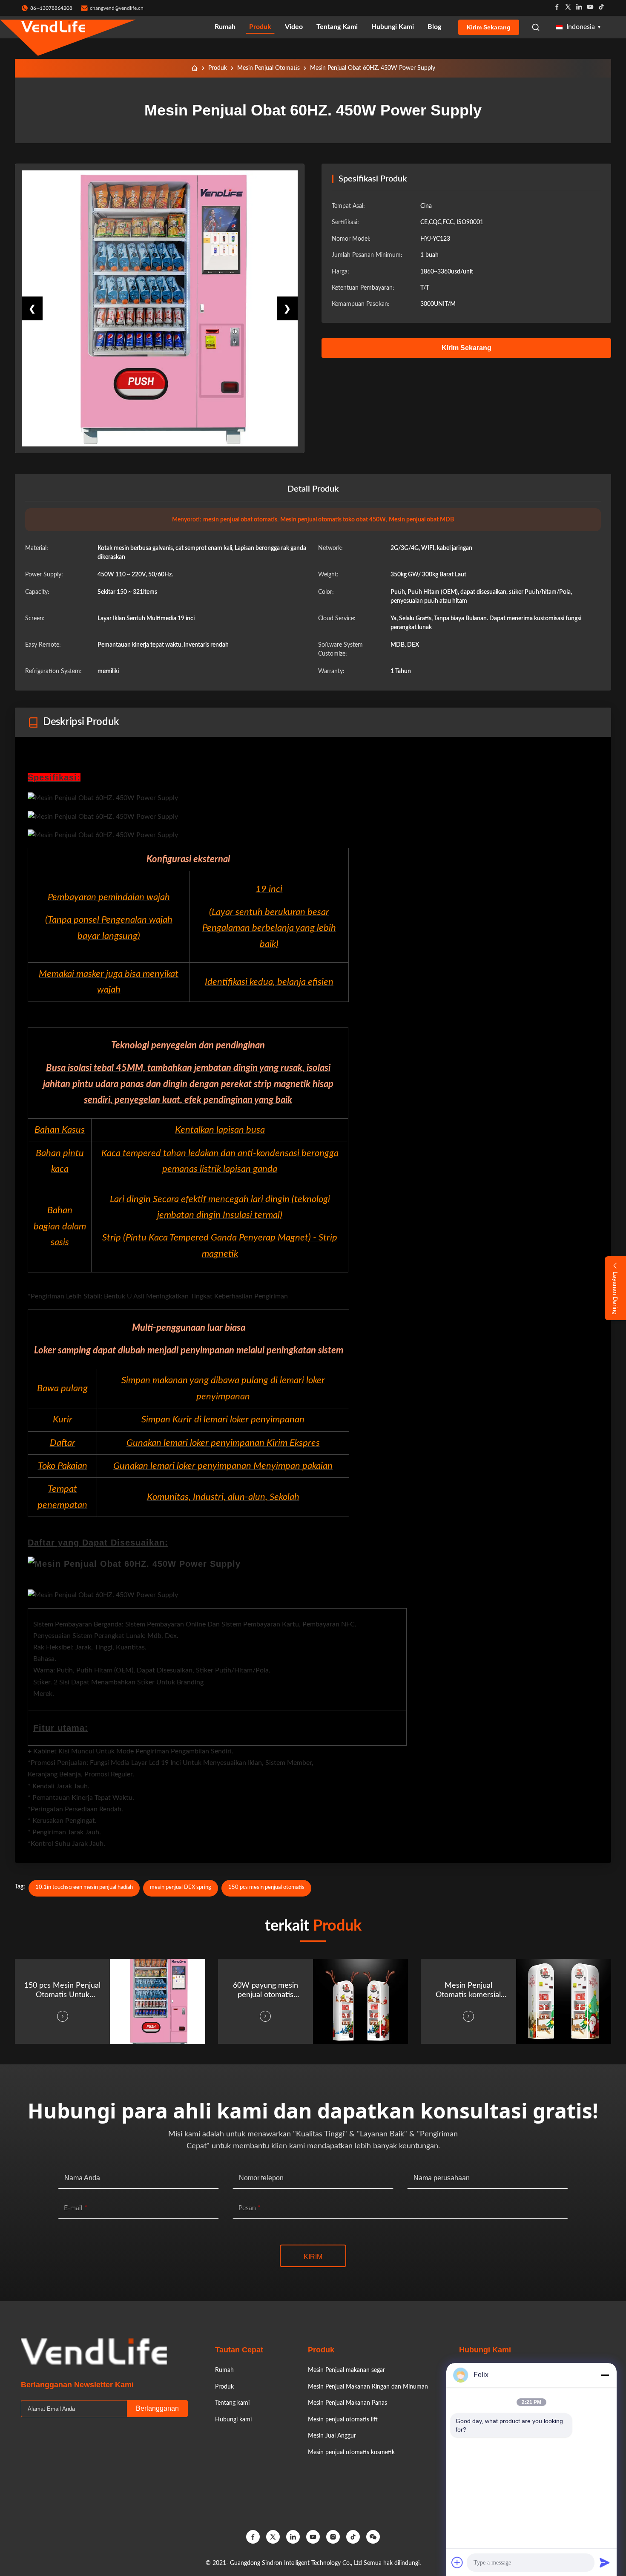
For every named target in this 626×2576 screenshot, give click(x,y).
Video (294, 27)
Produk (260, 27)
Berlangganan (157, 2408)
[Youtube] (590, 8)
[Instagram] (333, 2537)
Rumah (225, 27)
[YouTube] (313, 2537)
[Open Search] (536, 27)
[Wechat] (373, 2537)
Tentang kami (337, 27)
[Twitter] (568, 8)
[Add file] (457, 2562)
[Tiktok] (601, 8)
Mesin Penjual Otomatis (268, 68)
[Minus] (605, 2375)
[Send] (605, 2562)
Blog (434, 27)
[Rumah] (195, 68)
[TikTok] (353, 2537)
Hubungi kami (393, 27)
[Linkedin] (579, 8)
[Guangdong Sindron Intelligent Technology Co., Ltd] (53, 27)
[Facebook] (557, 8)
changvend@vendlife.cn (117, 8)
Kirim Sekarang (489, 27)
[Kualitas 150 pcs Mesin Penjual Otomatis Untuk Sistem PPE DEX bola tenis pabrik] (157, 2001)
